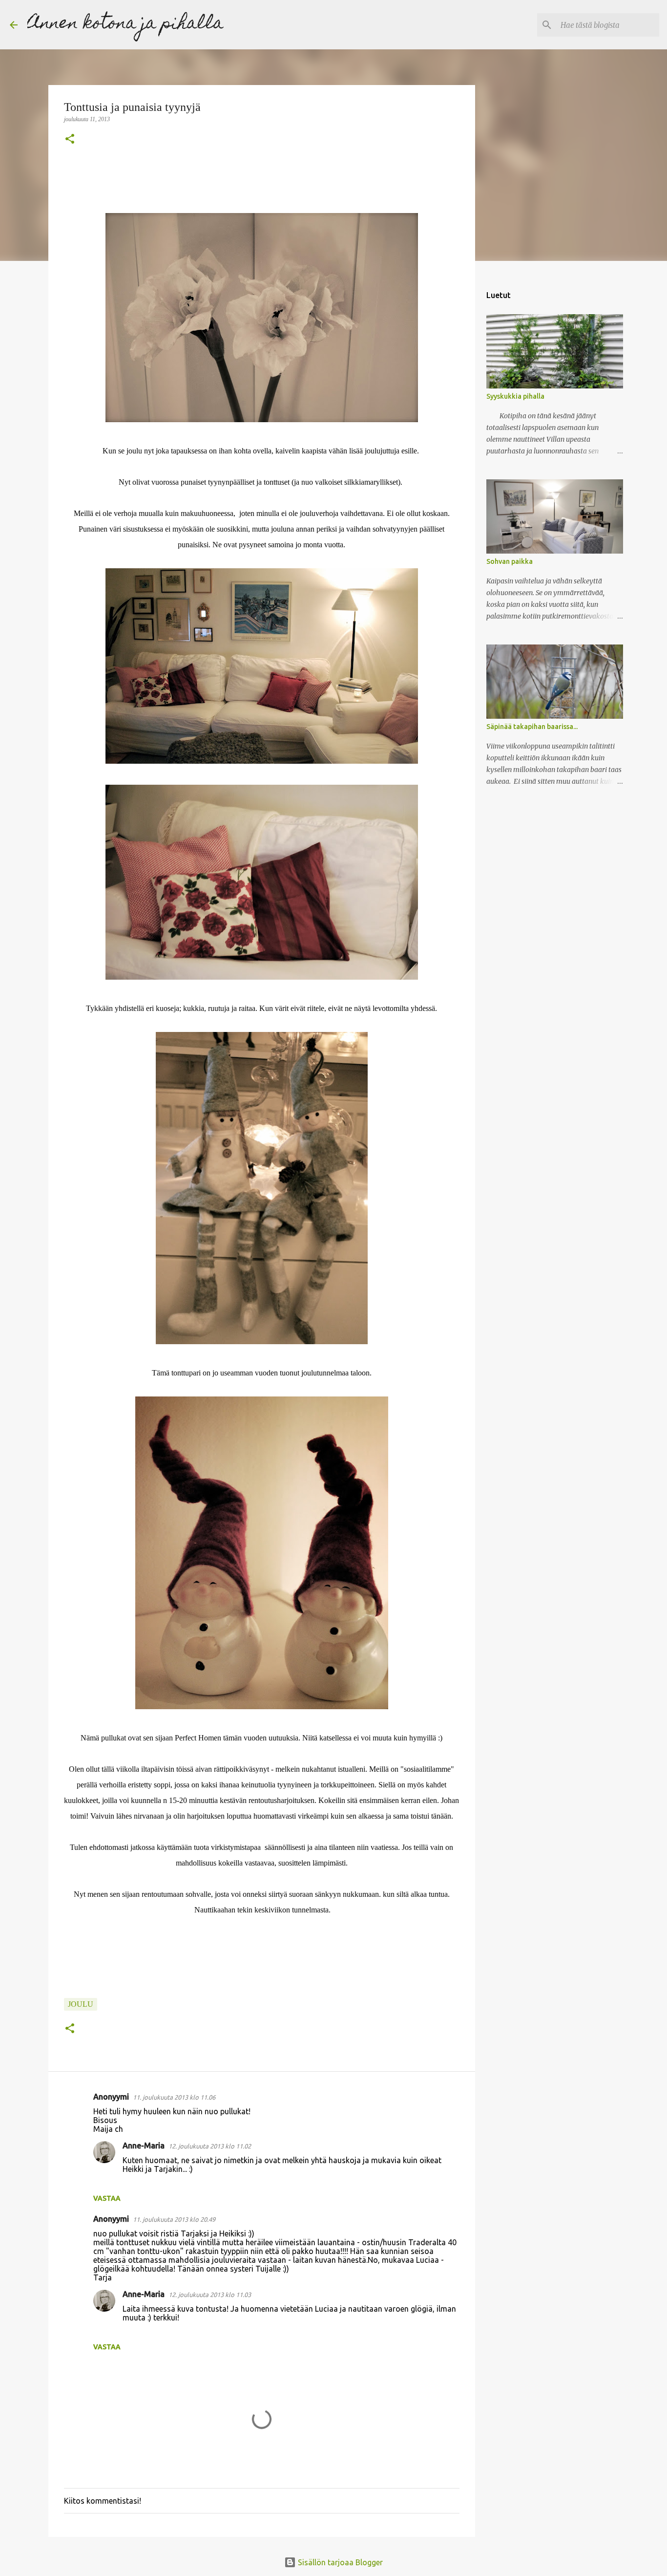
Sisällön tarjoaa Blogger (339, 2562)
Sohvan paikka (510, 561)
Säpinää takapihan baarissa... (532, 727)
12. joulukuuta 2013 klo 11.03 (210, 2295)
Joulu (81, 2004)
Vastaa (107, 2198)
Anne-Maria (144, 2146)
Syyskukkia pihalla (515, 396)
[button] (70, 140)
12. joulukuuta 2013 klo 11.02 (210, 2146)
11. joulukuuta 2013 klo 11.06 (174, 2097)
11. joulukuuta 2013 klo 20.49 (174, 2219)
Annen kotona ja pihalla (125, 24)
